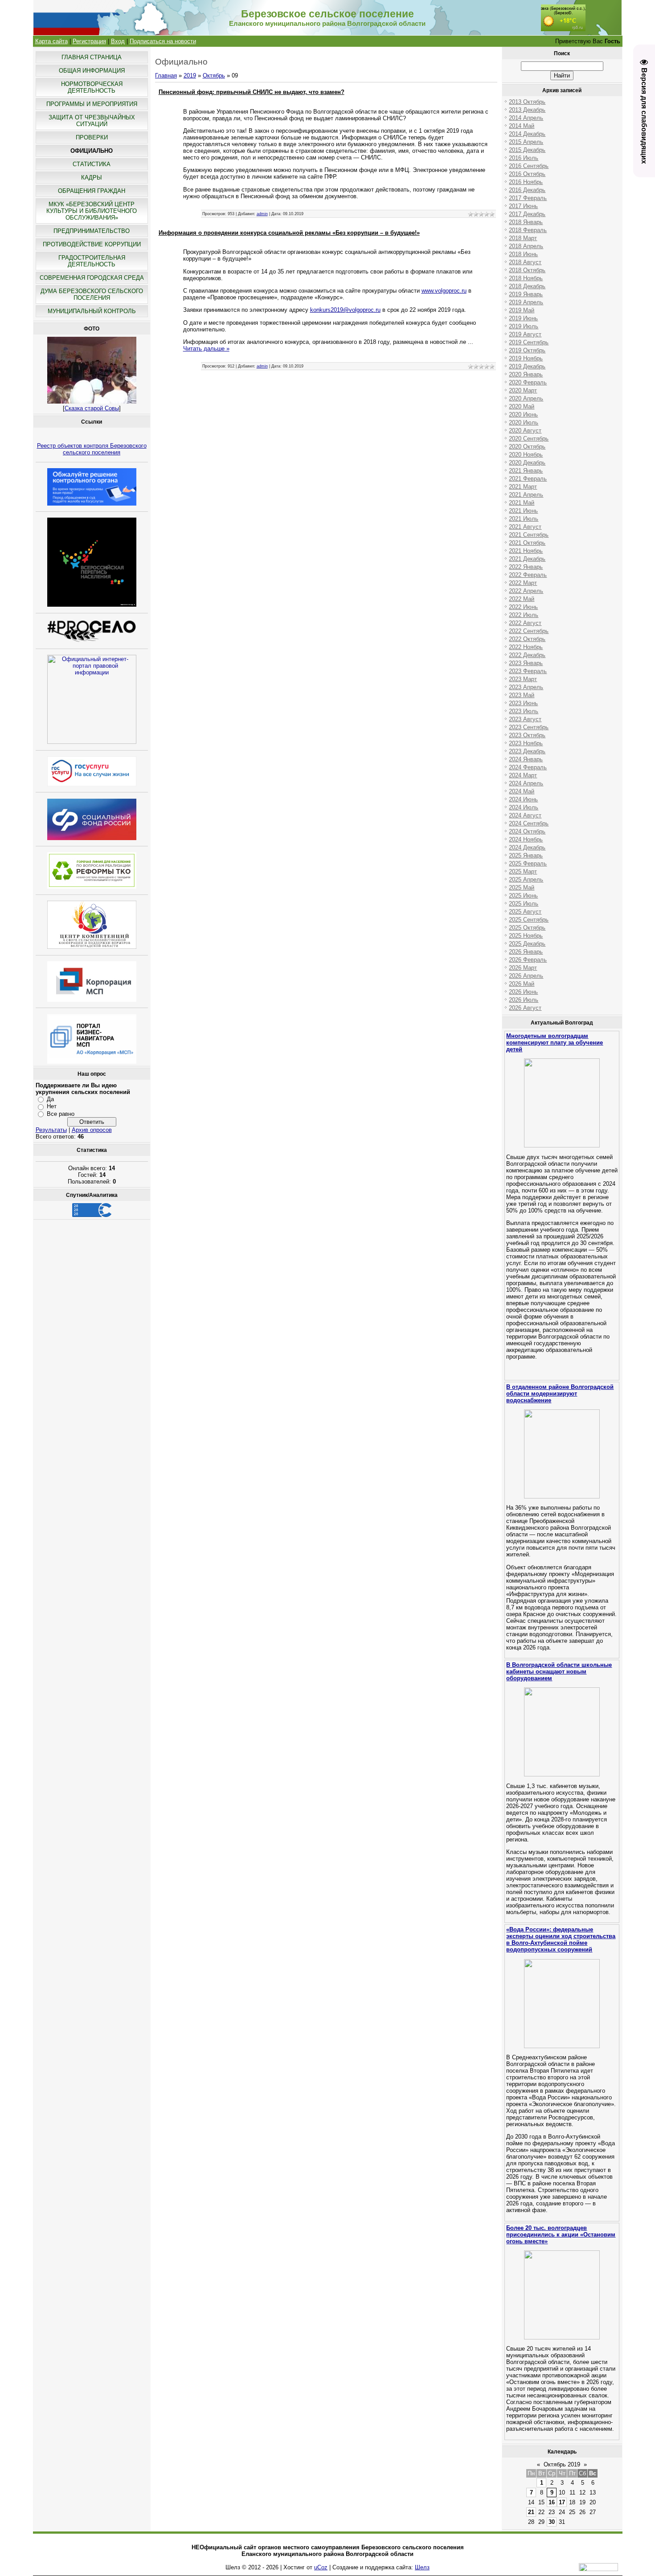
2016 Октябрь (527, 174)
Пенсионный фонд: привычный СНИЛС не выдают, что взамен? (252, 92)
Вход (118, 41)
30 (552, 2522)
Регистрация (89, 41)
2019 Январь (526, 294)
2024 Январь (526, 759)
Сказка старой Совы (92, 408)
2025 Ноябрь (526, 936)
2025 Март (523, 872)
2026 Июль (524, 1000)
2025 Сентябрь (529, 920)
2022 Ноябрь (526, 647)
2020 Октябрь (527, 447)
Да (50, 1099)
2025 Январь (526, 855)
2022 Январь (526, 567)
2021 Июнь (523, 511)
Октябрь (214, 76)
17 (562, 2502)
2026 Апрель (526, 976)
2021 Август (525, 527)
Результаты (51, 1130)
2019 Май (522, 310)
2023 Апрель (526, 687)
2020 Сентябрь (529, 439)
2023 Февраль (528, 671)
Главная (166, 76)
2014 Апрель (526, 118)
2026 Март (523, 968)
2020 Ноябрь (526, 455)
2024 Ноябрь (526, 839)
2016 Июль (524, 158)
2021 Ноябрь (526, 551)
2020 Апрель (526, 398)
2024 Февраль (528, 767)
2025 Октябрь (527, 928)
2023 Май (522, 695)
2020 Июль (524, 423)
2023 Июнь (523, 703)
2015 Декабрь (527, 150)
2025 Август (525, 912)
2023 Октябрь (527, 735)
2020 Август (525, 431)
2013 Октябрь (527, 102)
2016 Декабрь (527, 190)
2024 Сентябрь (529, 823)
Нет (52, 1106)
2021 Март (523, 487)
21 (531, 2512)
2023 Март (523, 679)
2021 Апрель (526, 495)
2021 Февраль (528, 479)
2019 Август (525, 334)
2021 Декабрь (527, 559)
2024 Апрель (526, 783)
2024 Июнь (523, 799)
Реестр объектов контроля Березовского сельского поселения (92, 449)
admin (262, 214)
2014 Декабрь (527, 134)
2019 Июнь (523, 318)
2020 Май (522, 406)
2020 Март (523, 390)
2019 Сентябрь (529, 342)
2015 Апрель (526, 142)
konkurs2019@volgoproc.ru (345, 310)
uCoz (321, 2567)
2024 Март (523, 775)
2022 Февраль (528, 575)
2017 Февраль (528, 198)
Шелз (422, 2567)
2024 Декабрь (527, 847)
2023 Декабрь (527, 751)
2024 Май (522, 791)
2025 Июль (524, 904)
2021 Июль (524, 519)
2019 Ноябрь (526, 358)
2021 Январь (526, 471)
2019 (190, 76)
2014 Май (522, 126)
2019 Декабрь (527, 366)
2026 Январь (526, 952)
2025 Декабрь (527, 944)
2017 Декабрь (527, 214)
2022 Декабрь (527, 655)
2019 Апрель (526, 302)
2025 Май (522, 888)
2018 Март (523, 238)
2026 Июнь (523, 992)
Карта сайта (51, 41)
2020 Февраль (528, 382)
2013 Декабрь (527, 110)
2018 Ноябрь (526, 278)
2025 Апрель (526, 880)
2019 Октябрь (527, 350)
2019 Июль (524, 326)
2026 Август (525, 1008)
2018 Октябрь (527, 270)
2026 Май (522, 984)
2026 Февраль (528, 960)
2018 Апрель (526, 246)
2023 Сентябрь (529, 727)
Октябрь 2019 (562, 2464)
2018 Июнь (523, 254)
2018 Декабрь (527, 286)
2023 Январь (526, 663)
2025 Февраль (528, 863)
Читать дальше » (206, 349)
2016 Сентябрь (529, 166)
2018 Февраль (528, 230)
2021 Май (522, 503)
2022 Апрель (526, 591)
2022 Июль (524, 615)
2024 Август (525, 815)
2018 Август (525, 262)
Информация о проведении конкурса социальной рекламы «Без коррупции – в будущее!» (289, 233)
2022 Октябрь (527, 639)
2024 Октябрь (527, 831)
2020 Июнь (523, 414)
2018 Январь (526, 222)
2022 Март (523, 583)
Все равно (61, 1114)
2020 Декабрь (527, 463)
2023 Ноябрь (526, 743)
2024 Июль (524, 807)
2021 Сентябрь (529, 535)
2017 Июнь (523, 206)
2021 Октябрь (527, 543)
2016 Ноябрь (526, 182)
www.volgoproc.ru (444, 291)
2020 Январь (526, 374)
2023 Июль (524, 711)
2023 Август (525, 719)
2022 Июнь (523, 607)
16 (552, 2502)
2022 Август (525, 623)
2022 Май (522, 599)
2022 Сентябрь (529, 631)
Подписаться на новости (163, 41)
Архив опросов (92, 1130)
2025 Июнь (523, 896)
